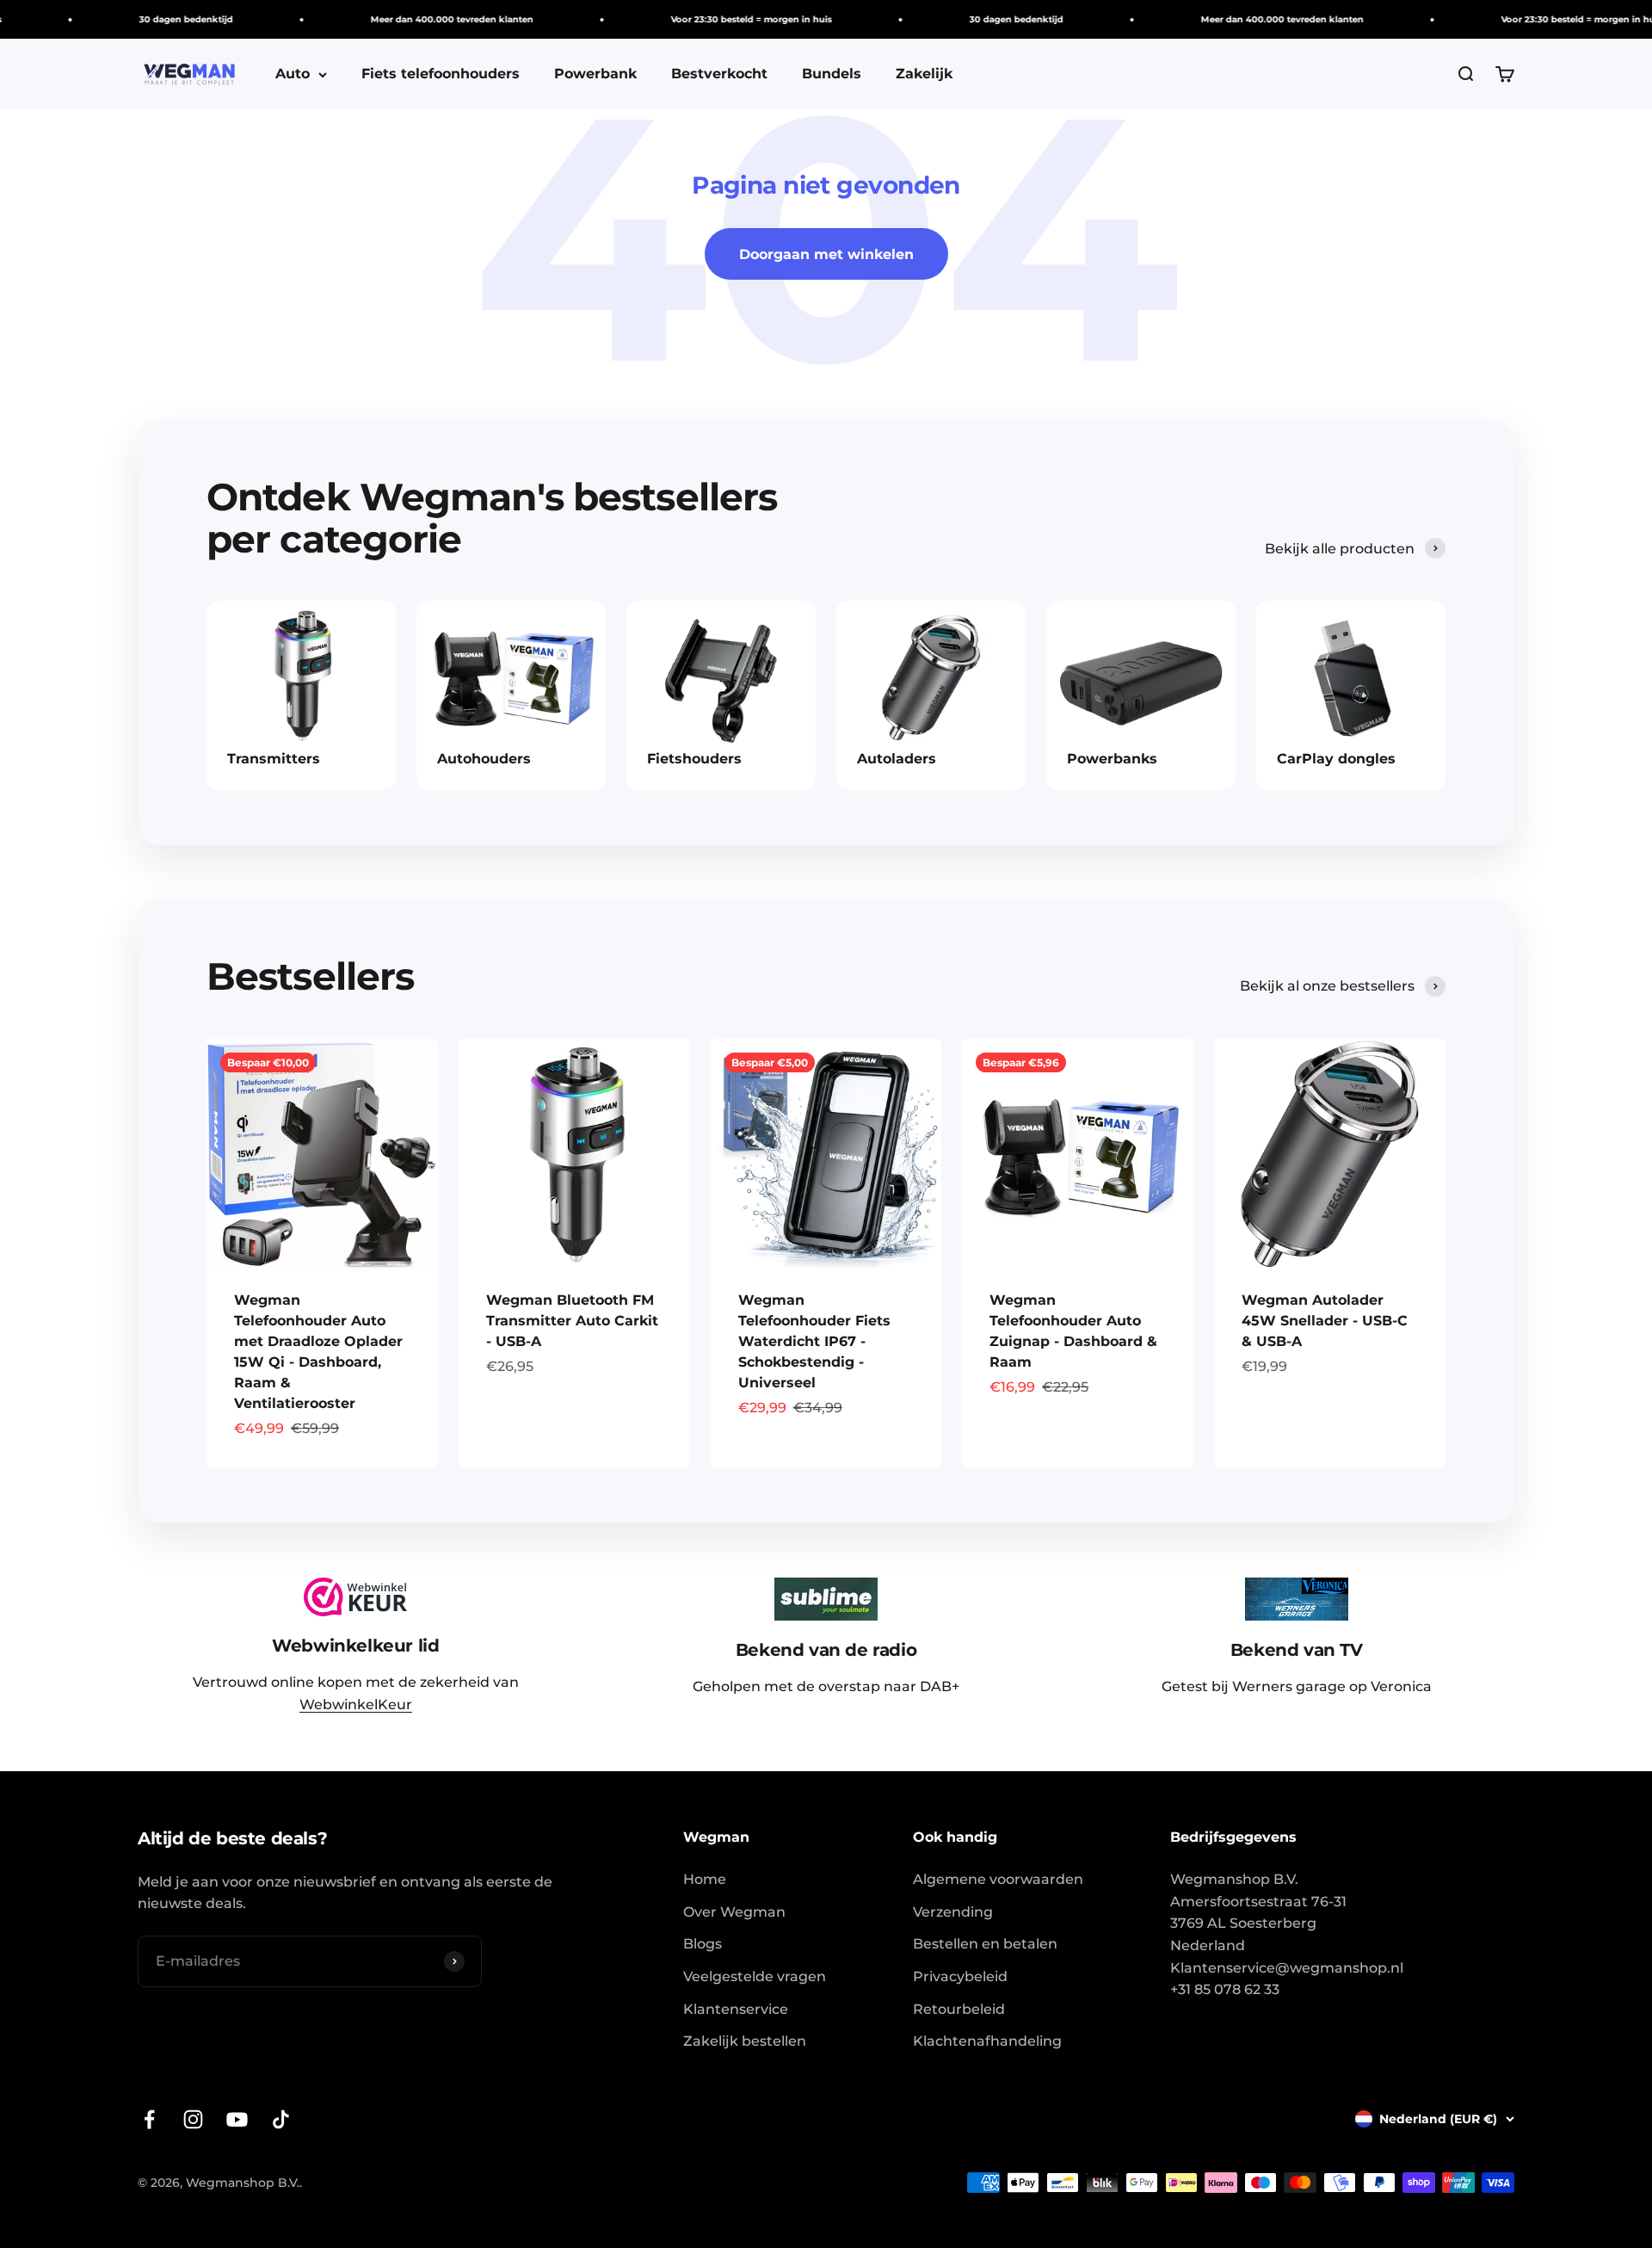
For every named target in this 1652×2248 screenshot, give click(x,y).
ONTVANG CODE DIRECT (977, 1221)
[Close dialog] (1108, 975)
